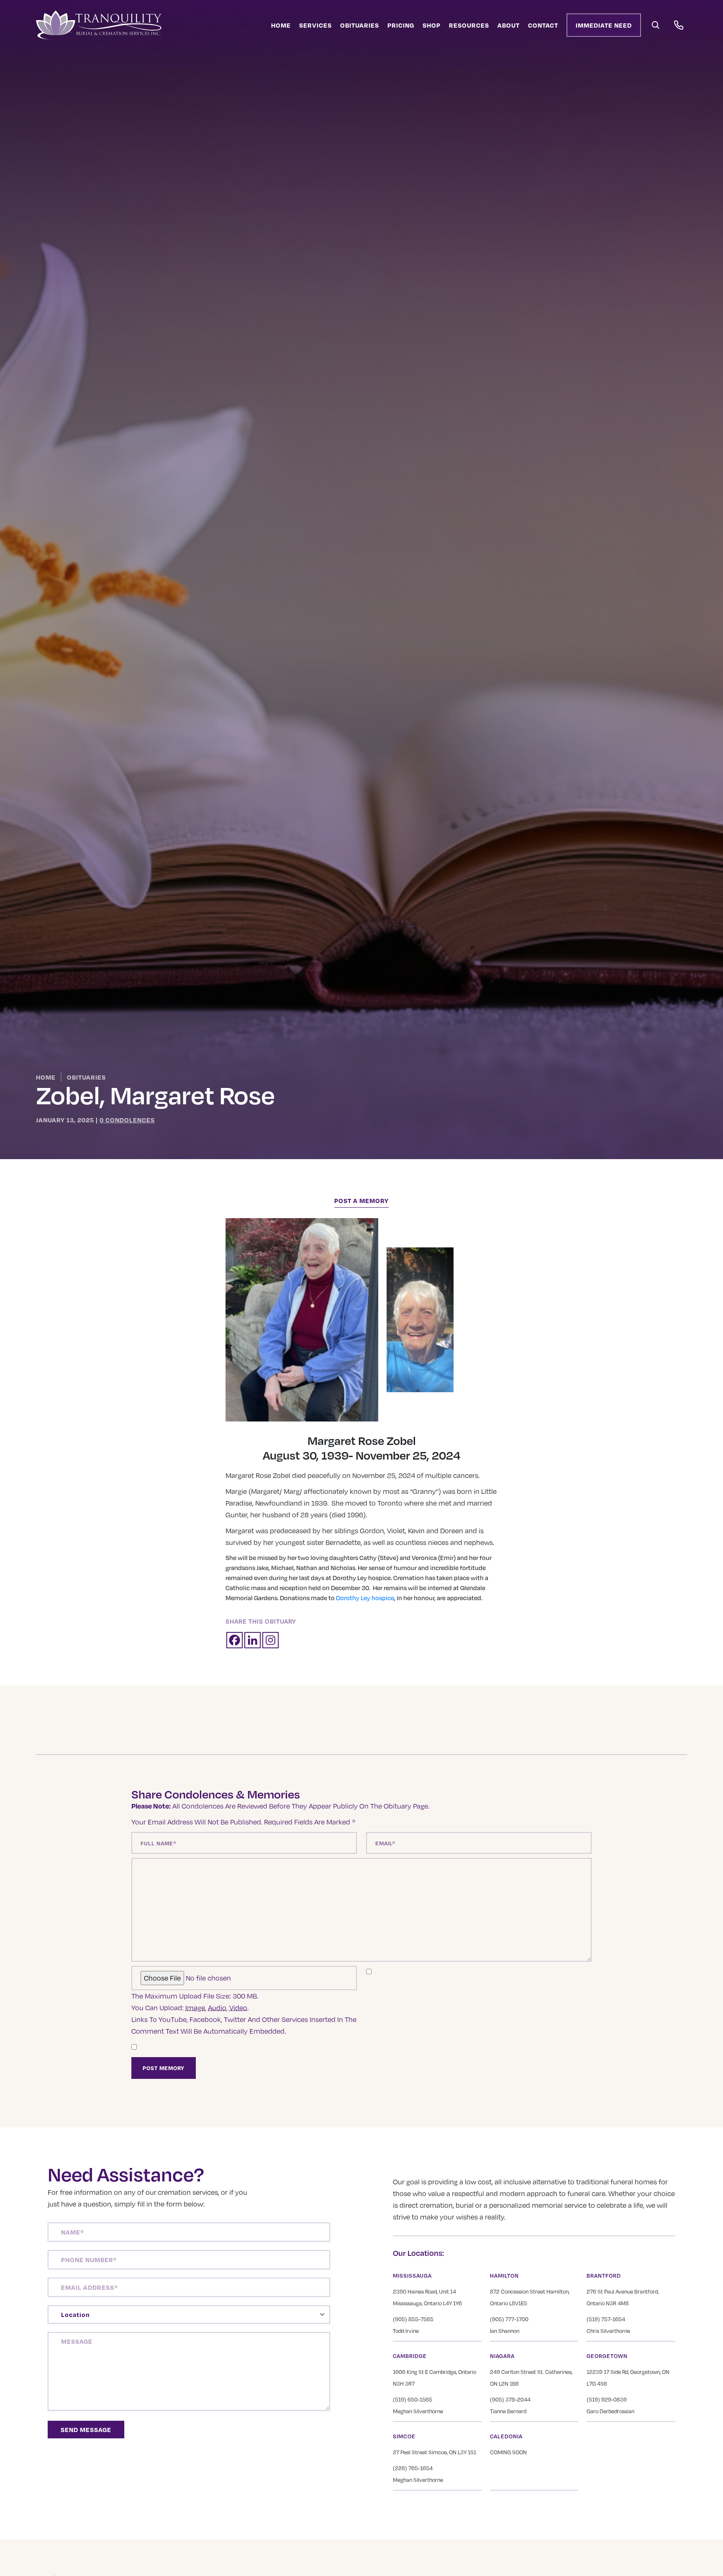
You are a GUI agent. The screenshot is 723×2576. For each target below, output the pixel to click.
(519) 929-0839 (607, 2399)
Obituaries (360, 25)
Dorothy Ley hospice (365, 1598)
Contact (543, 25)
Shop (432, 25)
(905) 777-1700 (509, 2319)
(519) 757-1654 (606, 2319)
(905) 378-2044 (510, 2399)
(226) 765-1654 (413, 2468)
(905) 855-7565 (413, 2319)
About (509, 25)
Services (315, 25)
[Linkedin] (253, 1640)
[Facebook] (235, 1640)
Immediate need (604, 25)
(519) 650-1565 (413, 2399)
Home (281, 25)
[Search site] (656, 25)
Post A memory (361, 1201)
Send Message (86, 2430)
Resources (469, 25)
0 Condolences (127, 1120)
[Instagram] (270, 1640)
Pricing (401, 25)
